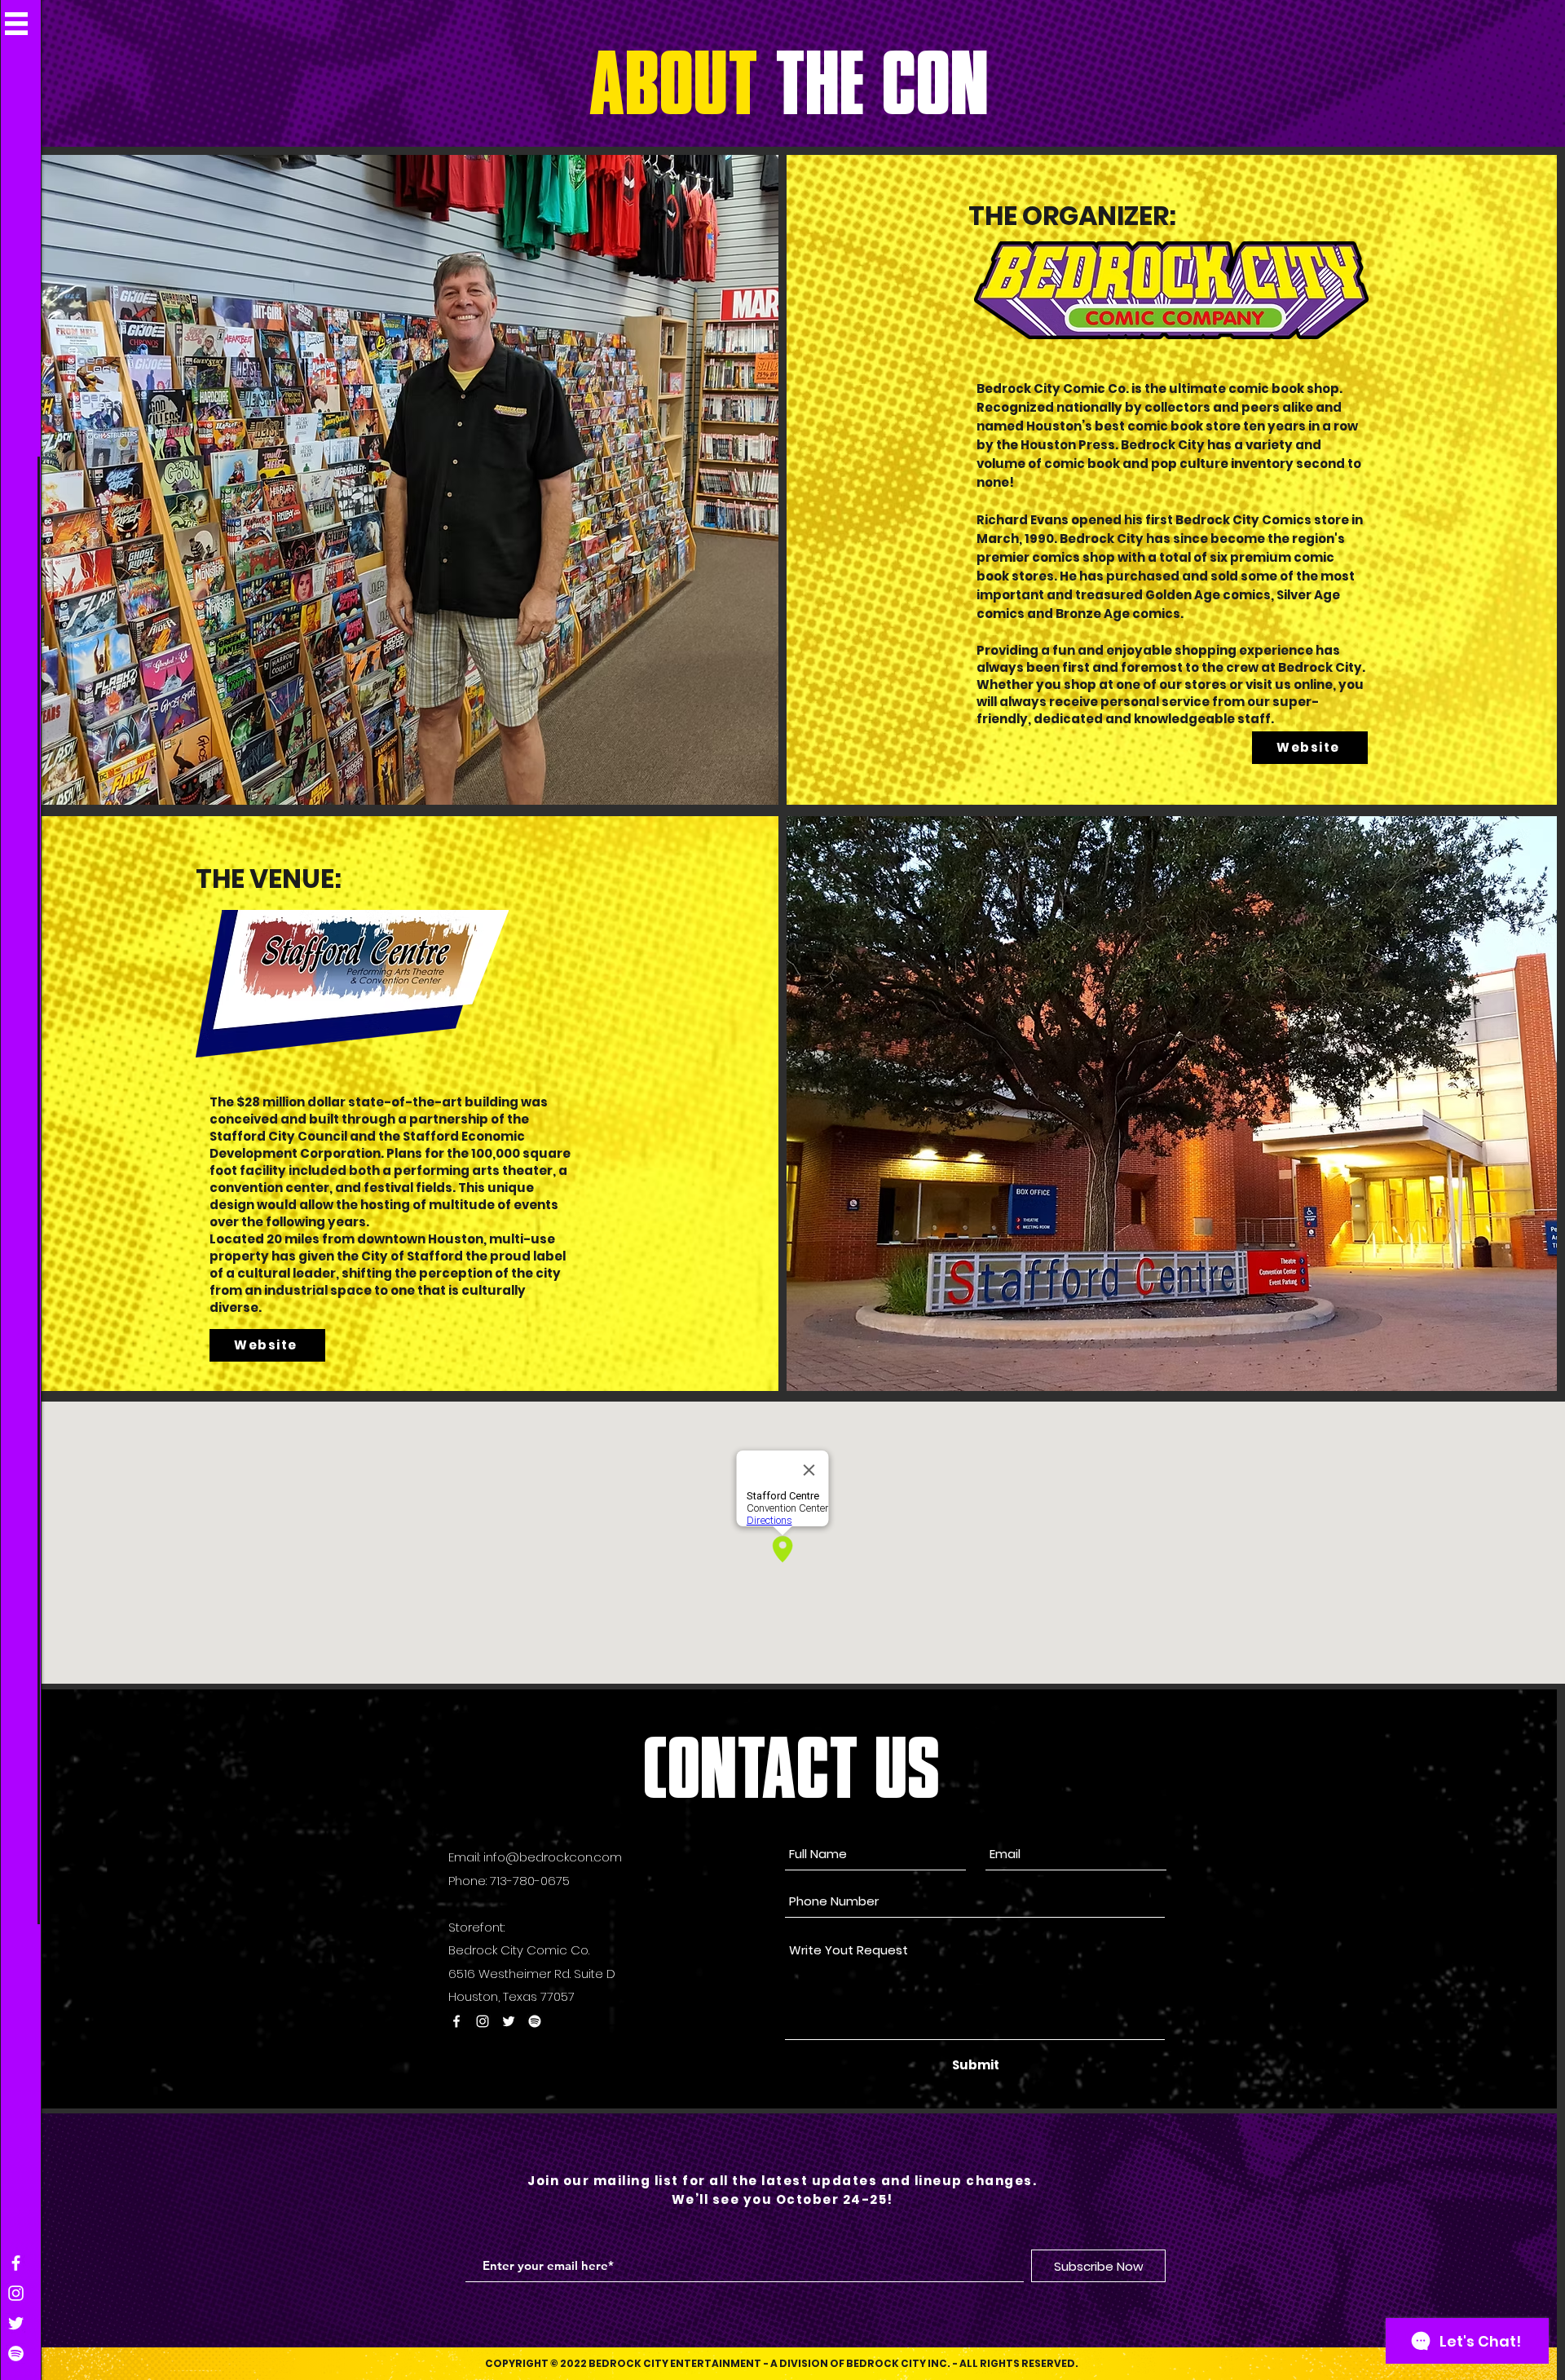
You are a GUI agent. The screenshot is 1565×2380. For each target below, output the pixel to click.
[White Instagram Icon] (16, 2293)
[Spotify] (16, 2354)
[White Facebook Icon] (16, 2263)
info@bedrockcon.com (553, 1857)
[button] (16, 24)
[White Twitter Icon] (16, 2323)
